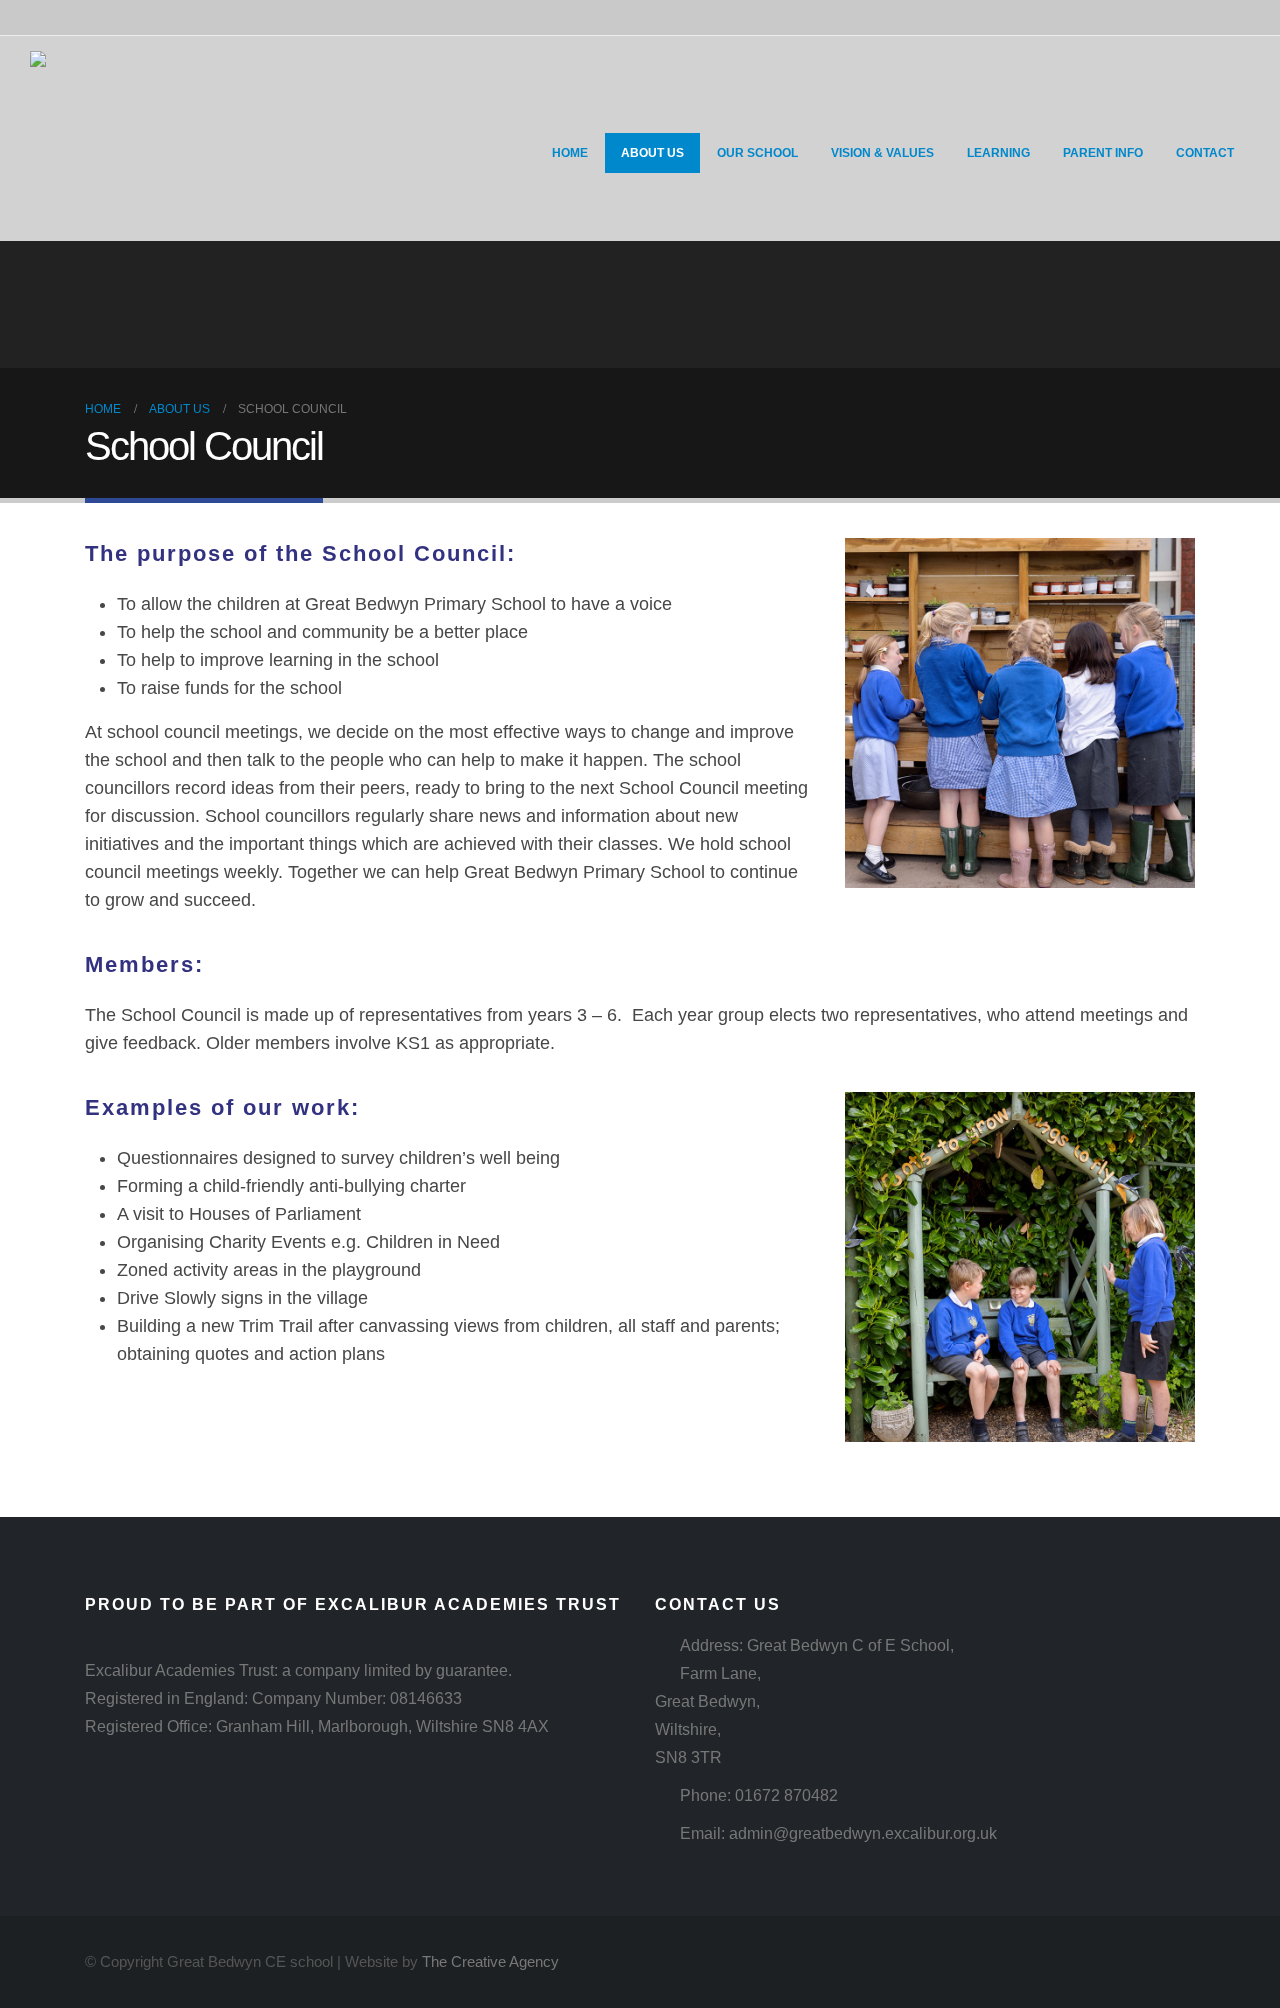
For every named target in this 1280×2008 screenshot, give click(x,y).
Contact (1205, 153)
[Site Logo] (117, 138)
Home (570, 153)
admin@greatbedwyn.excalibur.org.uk (863, 1833)
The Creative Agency (490, 1962)
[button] (506, 119)
